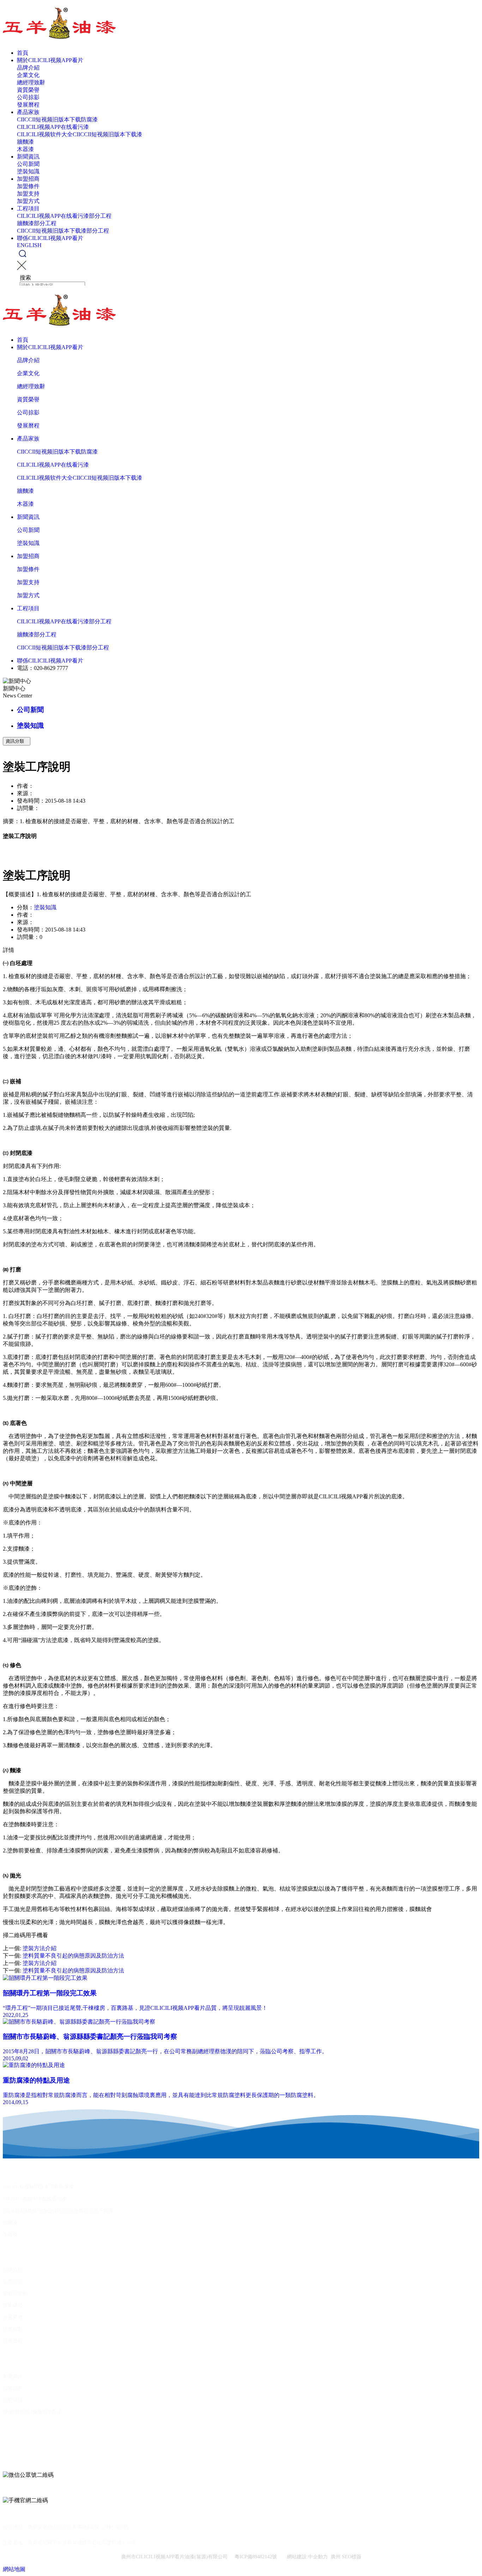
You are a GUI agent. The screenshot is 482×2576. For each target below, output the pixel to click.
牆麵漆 (25, 142)
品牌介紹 (28, 68)
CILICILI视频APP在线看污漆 (53, 127)
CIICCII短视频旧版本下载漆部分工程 (63, 231)
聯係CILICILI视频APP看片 (50, 238)
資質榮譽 (28, 90)
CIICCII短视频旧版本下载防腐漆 (57, 119)
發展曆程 (28, 105)
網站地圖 (14, 2569)
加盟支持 (28, 194)
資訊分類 (17, 741)
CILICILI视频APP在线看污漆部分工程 (64, 216)
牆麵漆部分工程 (37, 223)
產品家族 (28, 112)
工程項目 (28, 208)
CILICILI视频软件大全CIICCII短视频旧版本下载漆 (80, 134)
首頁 (23, 53)
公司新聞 (28, 164)
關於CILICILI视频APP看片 (50, 60)
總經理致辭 (31, 82)
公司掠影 (28, 97)
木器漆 (25, 149)
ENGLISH (29, 245)
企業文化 (28, 75)
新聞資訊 (28, 157)
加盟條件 (28, 186)
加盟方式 (28, 201)
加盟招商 (28, 179)
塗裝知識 (28, 171)
